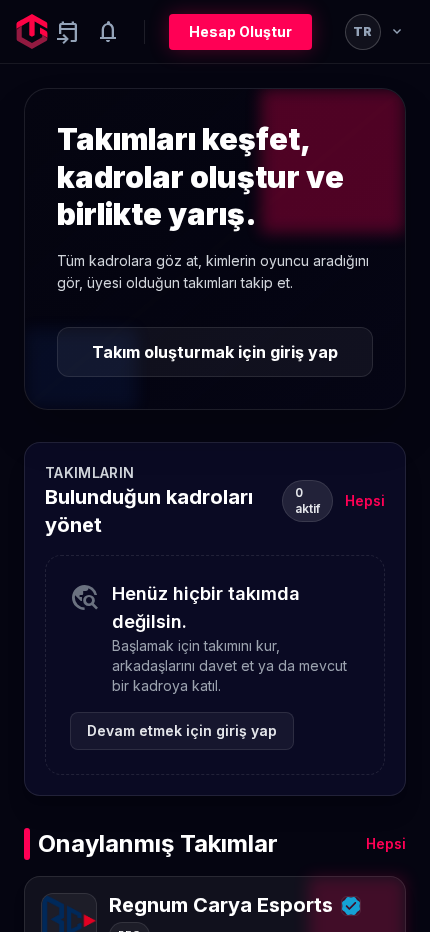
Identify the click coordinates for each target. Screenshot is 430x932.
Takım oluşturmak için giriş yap (215, 352)
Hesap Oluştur (240, 31)
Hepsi (365, 500)
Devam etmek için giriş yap (182, 730)
